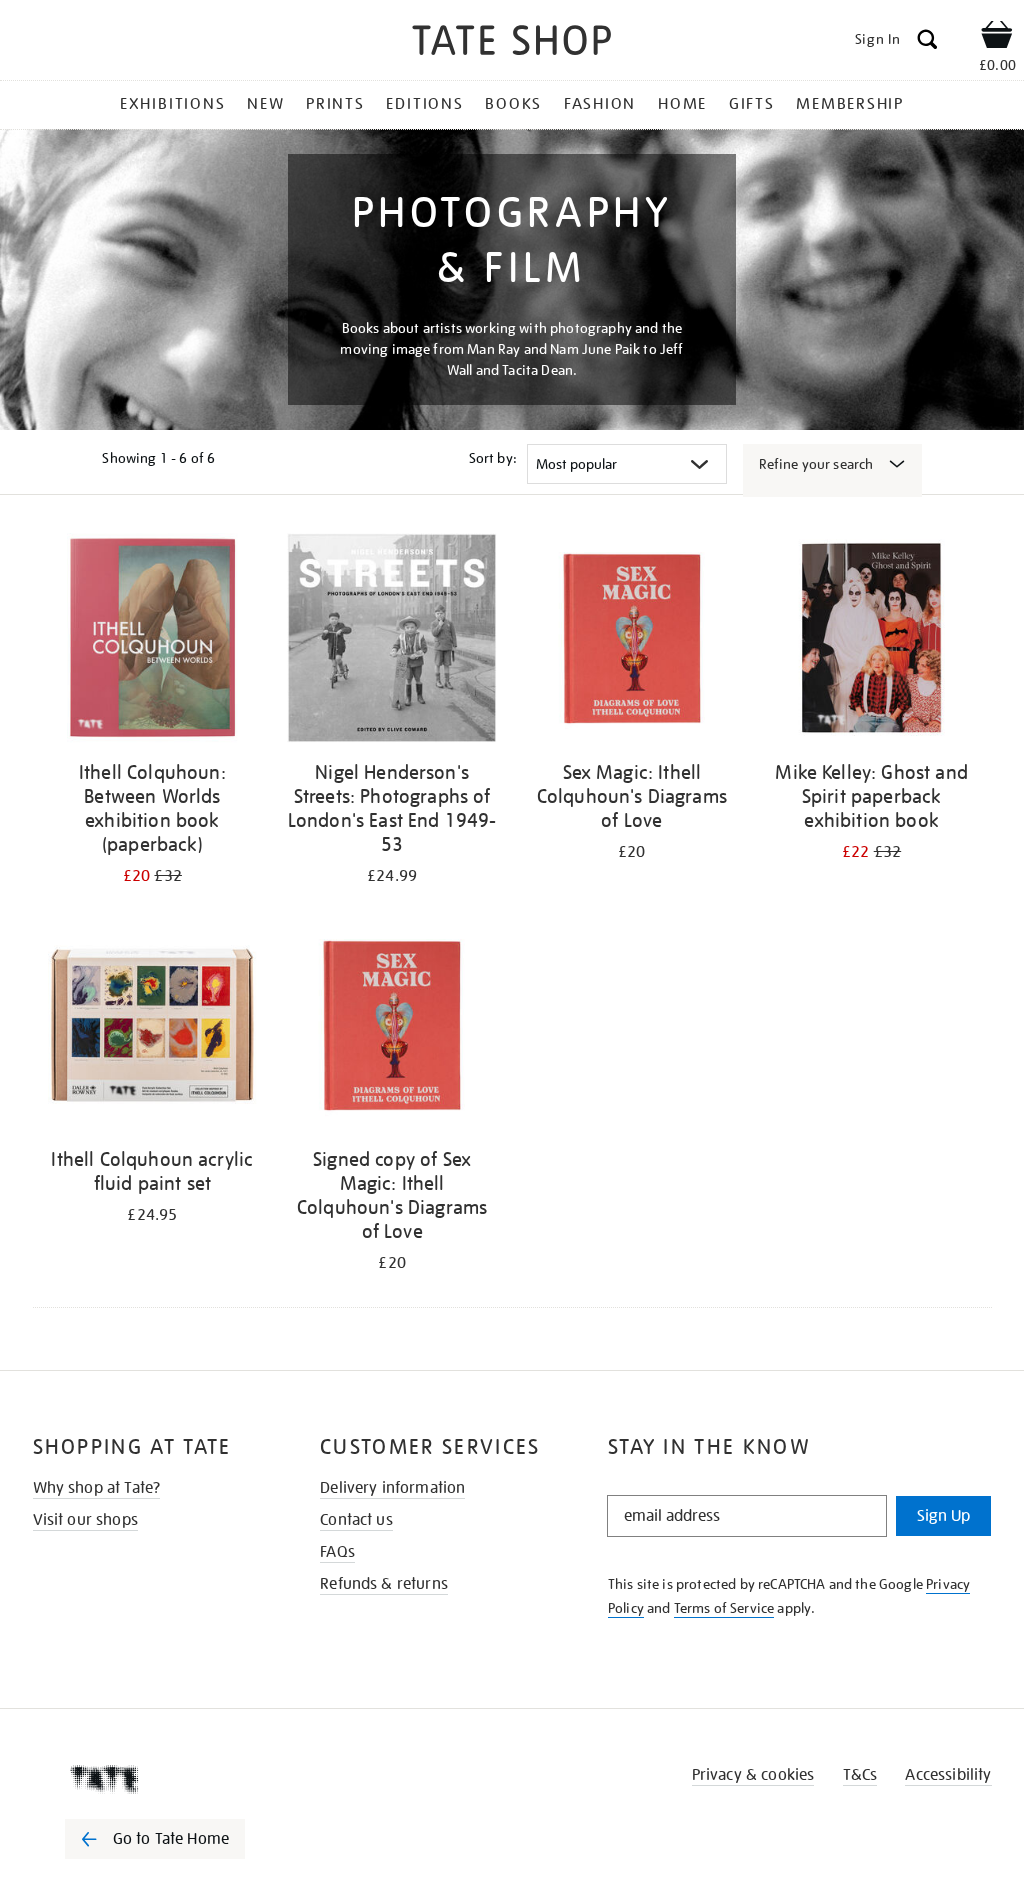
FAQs (337, 1552)
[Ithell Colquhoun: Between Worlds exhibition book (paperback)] (153, 641)
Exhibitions (172, 104)
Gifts (752, 104)
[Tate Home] (169, 1779)
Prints (335, 104)
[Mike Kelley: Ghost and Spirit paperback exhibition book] (872, 641)
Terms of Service (724, 1608)
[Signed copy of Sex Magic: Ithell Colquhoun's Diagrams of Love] (392, 1028)
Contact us (356, 1520)
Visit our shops (85, 1520)
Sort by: (493, 458)
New (265, 104)
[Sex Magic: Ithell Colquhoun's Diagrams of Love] (632, 641)
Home (682, 104)
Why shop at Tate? (97, 1488)
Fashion (600, 104)
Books (513, 104)
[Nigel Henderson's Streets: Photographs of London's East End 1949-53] (392, 641)
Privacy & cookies (753, 1775)
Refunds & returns (384, 1584)
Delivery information (392, 1488)
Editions (424, 104)
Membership (850, 104)
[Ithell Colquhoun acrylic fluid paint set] (153, 1028)
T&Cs (860, 1775)
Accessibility (948, 1775)
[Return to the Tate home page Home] (512, 43)
